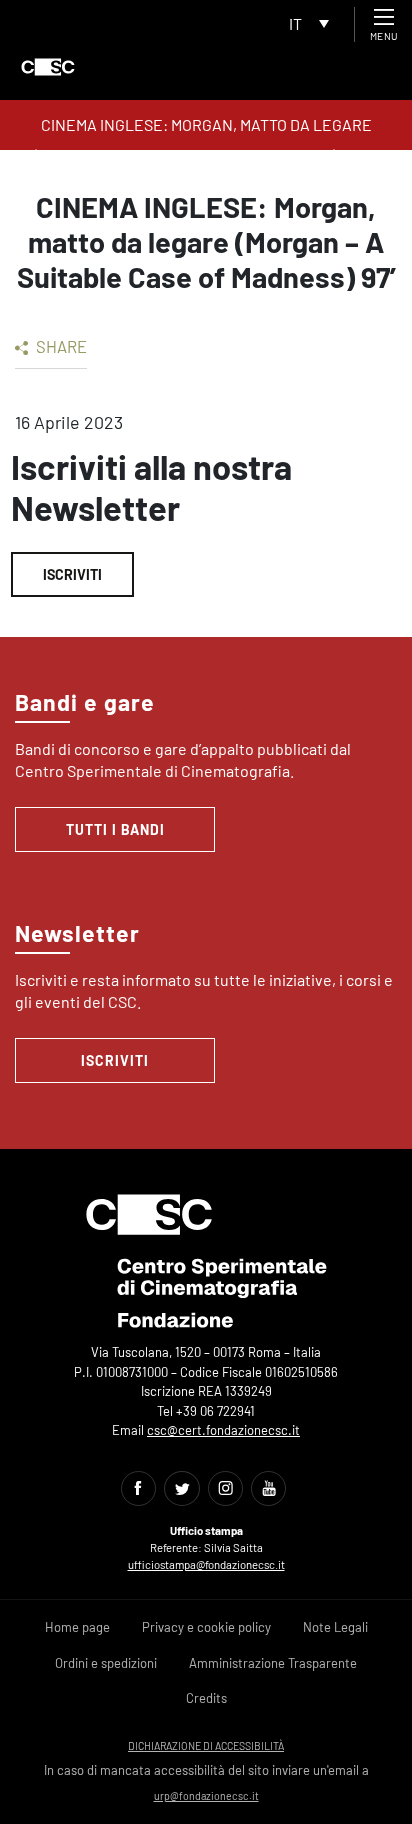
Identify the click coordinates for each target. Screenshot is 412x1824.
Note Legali (335, 1627)
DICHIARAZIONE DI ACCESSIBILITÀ (206, 1745)
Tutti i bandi (115, 829)
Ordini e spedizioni (106, 1663)
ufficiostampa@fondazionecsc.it (206, 1564)
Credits (206, 1698)
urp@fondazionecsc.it (206, 1795)
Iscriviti (72, 574)
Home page (77, 1627)
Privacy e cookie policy (206, 1627)
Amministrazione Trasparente (273, 1663)
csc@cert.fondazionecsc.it (223, 1430)
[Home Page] (48, 67)
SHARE (60, 346)
